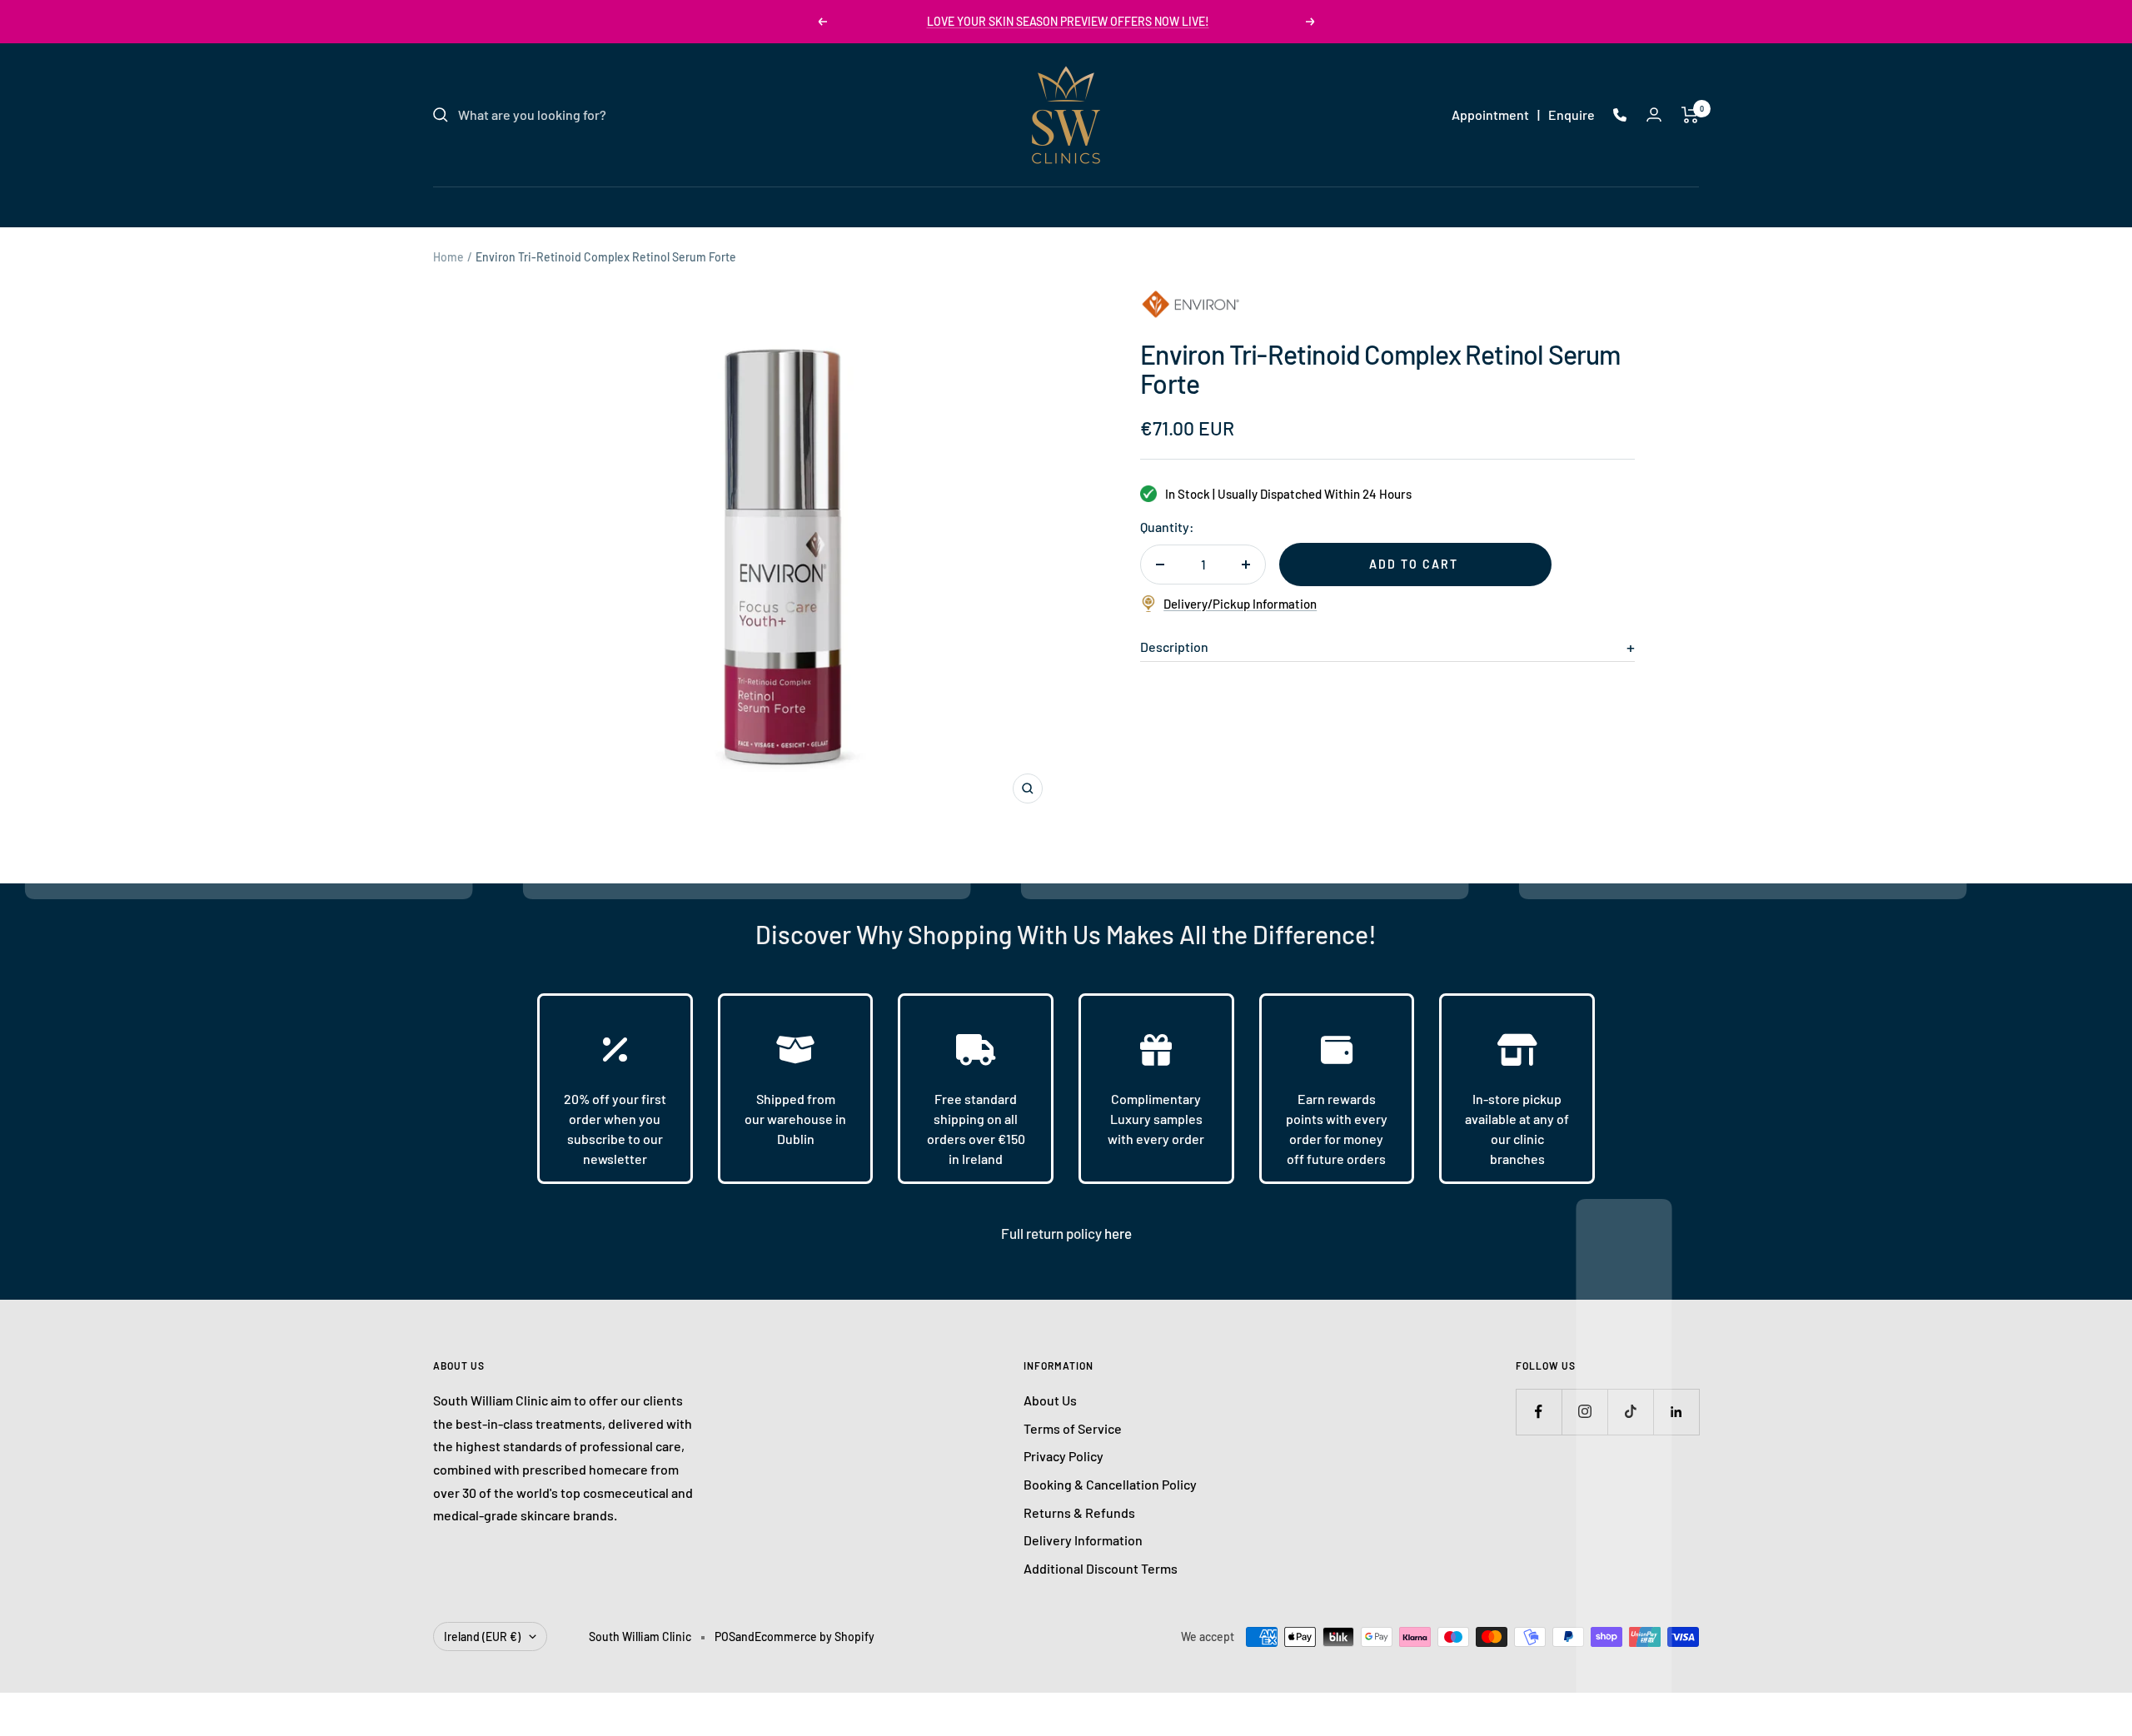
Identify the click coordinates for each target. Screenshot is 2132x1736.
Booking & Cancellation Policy (1110, 1484)
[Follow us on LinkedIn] (1676, 1412)
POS (725, 1637)
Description (1174, 647)
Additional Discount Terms (1101, 1568)
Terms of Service (1073, 1428)
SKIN (904, 206)
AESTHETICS (1049, 206)
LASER (965, 206)
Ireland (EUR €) (482, 1637)
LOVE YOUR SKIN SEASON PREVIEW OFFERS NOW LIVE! (1068, 21)
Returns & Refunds (1079, 1512)
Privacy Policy (1064, 1456)
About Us (1050, 1400)
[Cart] (1690, 115)
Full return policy (1053, 1233)
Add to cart (1414, 564)
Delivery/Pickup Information (1240, 604)
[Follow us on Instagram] (1584, 1412)
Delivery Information (1083, 1540)
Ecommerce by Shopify (814, 1637)
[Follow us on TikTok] (1630, 1412)
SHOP (1226, 206)
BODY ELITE (1148, 206)
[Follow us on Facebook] (1539, 1412)
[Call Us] (1620, 115)
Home (448, 257)
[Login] (1654, 114)
